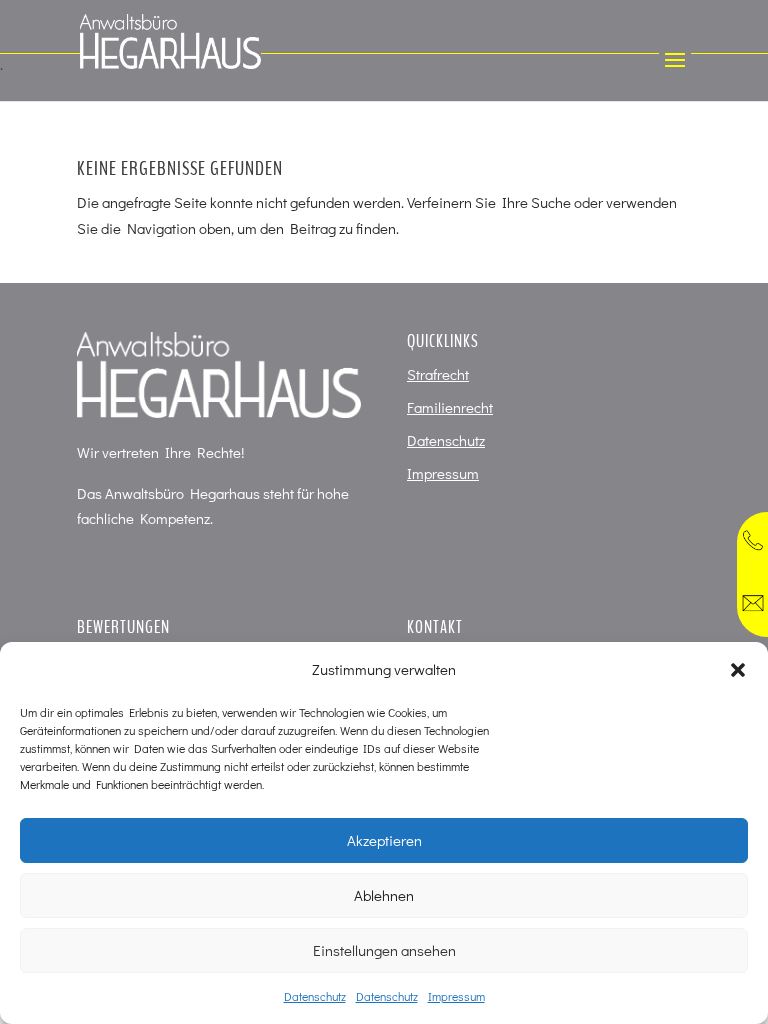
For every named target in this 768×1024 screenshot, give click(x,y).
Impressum (456, 996)
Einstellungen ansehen (384, 950)
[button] (738, 670)
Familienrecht (450, 407)
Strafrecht (438, 374)
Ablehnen (384, 895)
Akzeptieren (384, 840)
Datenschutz (315, 996)
